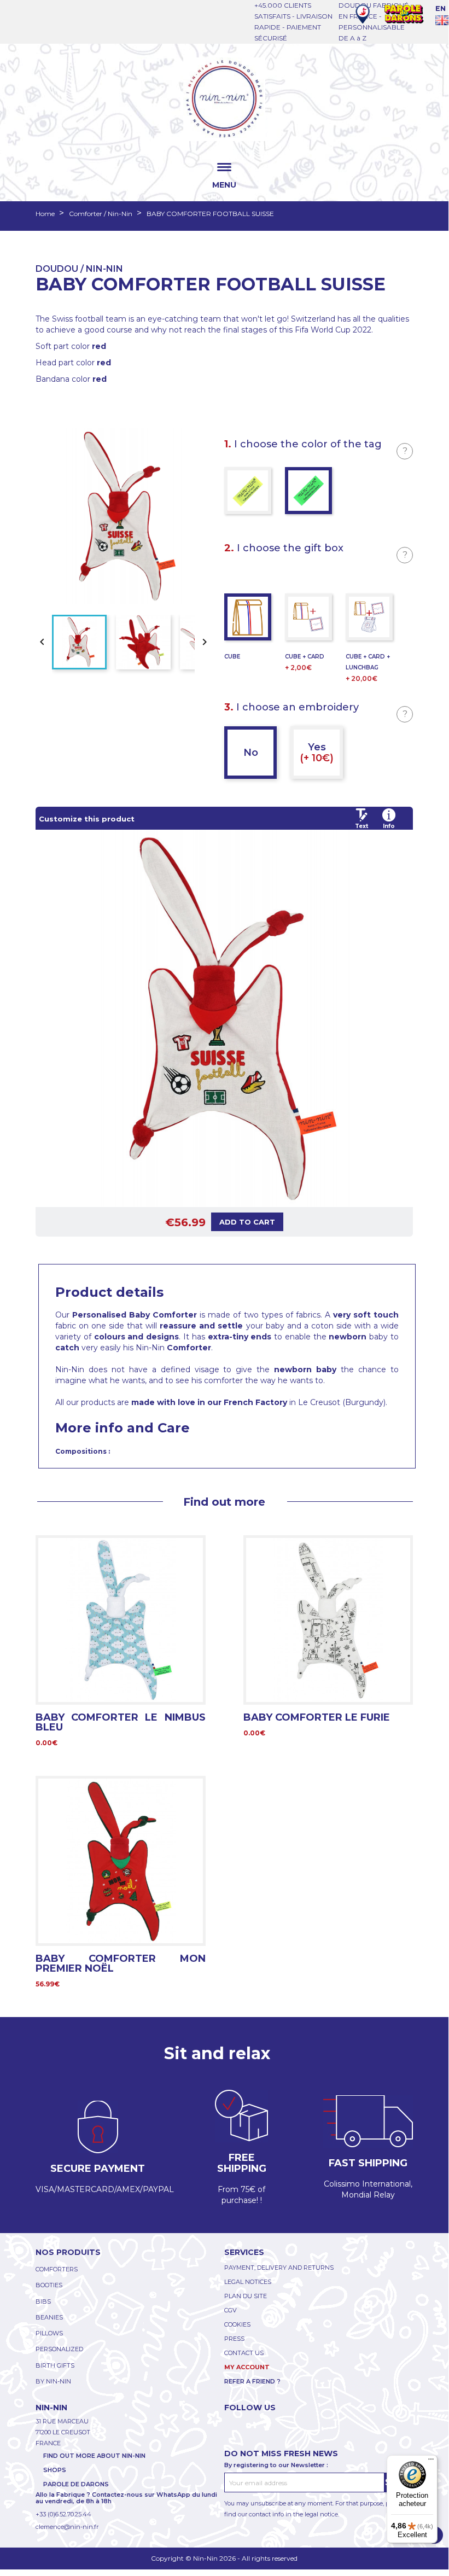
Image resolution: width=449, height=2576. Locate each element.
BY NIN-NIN (53, 2381)
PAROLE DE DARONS (76, 2484)
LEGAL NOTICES (248, 2282)
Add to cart (247, 1222)
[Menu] (431, 2462)
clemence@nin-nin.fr (67, 2527)
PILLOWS (49, 2333)
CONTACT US (244, 2353)
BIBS (43, 2301)
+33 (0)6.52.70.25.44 (63, 2514)
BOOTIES (49, 2285)
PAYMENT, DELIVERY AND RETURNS (279, 2268)
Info (389, 826)
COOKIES (237, 2324)
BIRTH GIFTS (55, 2365)
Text (361, 826)
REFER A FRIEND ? (252, 2381)
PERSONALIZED (59, 2349)
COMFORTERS (57, 2269)
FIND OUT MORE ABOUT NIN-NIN (94, 2456)
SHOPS (55, 2470)
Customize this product (87, 819)
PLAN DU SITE (246, 2296)
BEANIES (49, 2317)
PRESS (234, 2339)
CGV (231, 2310)
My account (247, 2367)
